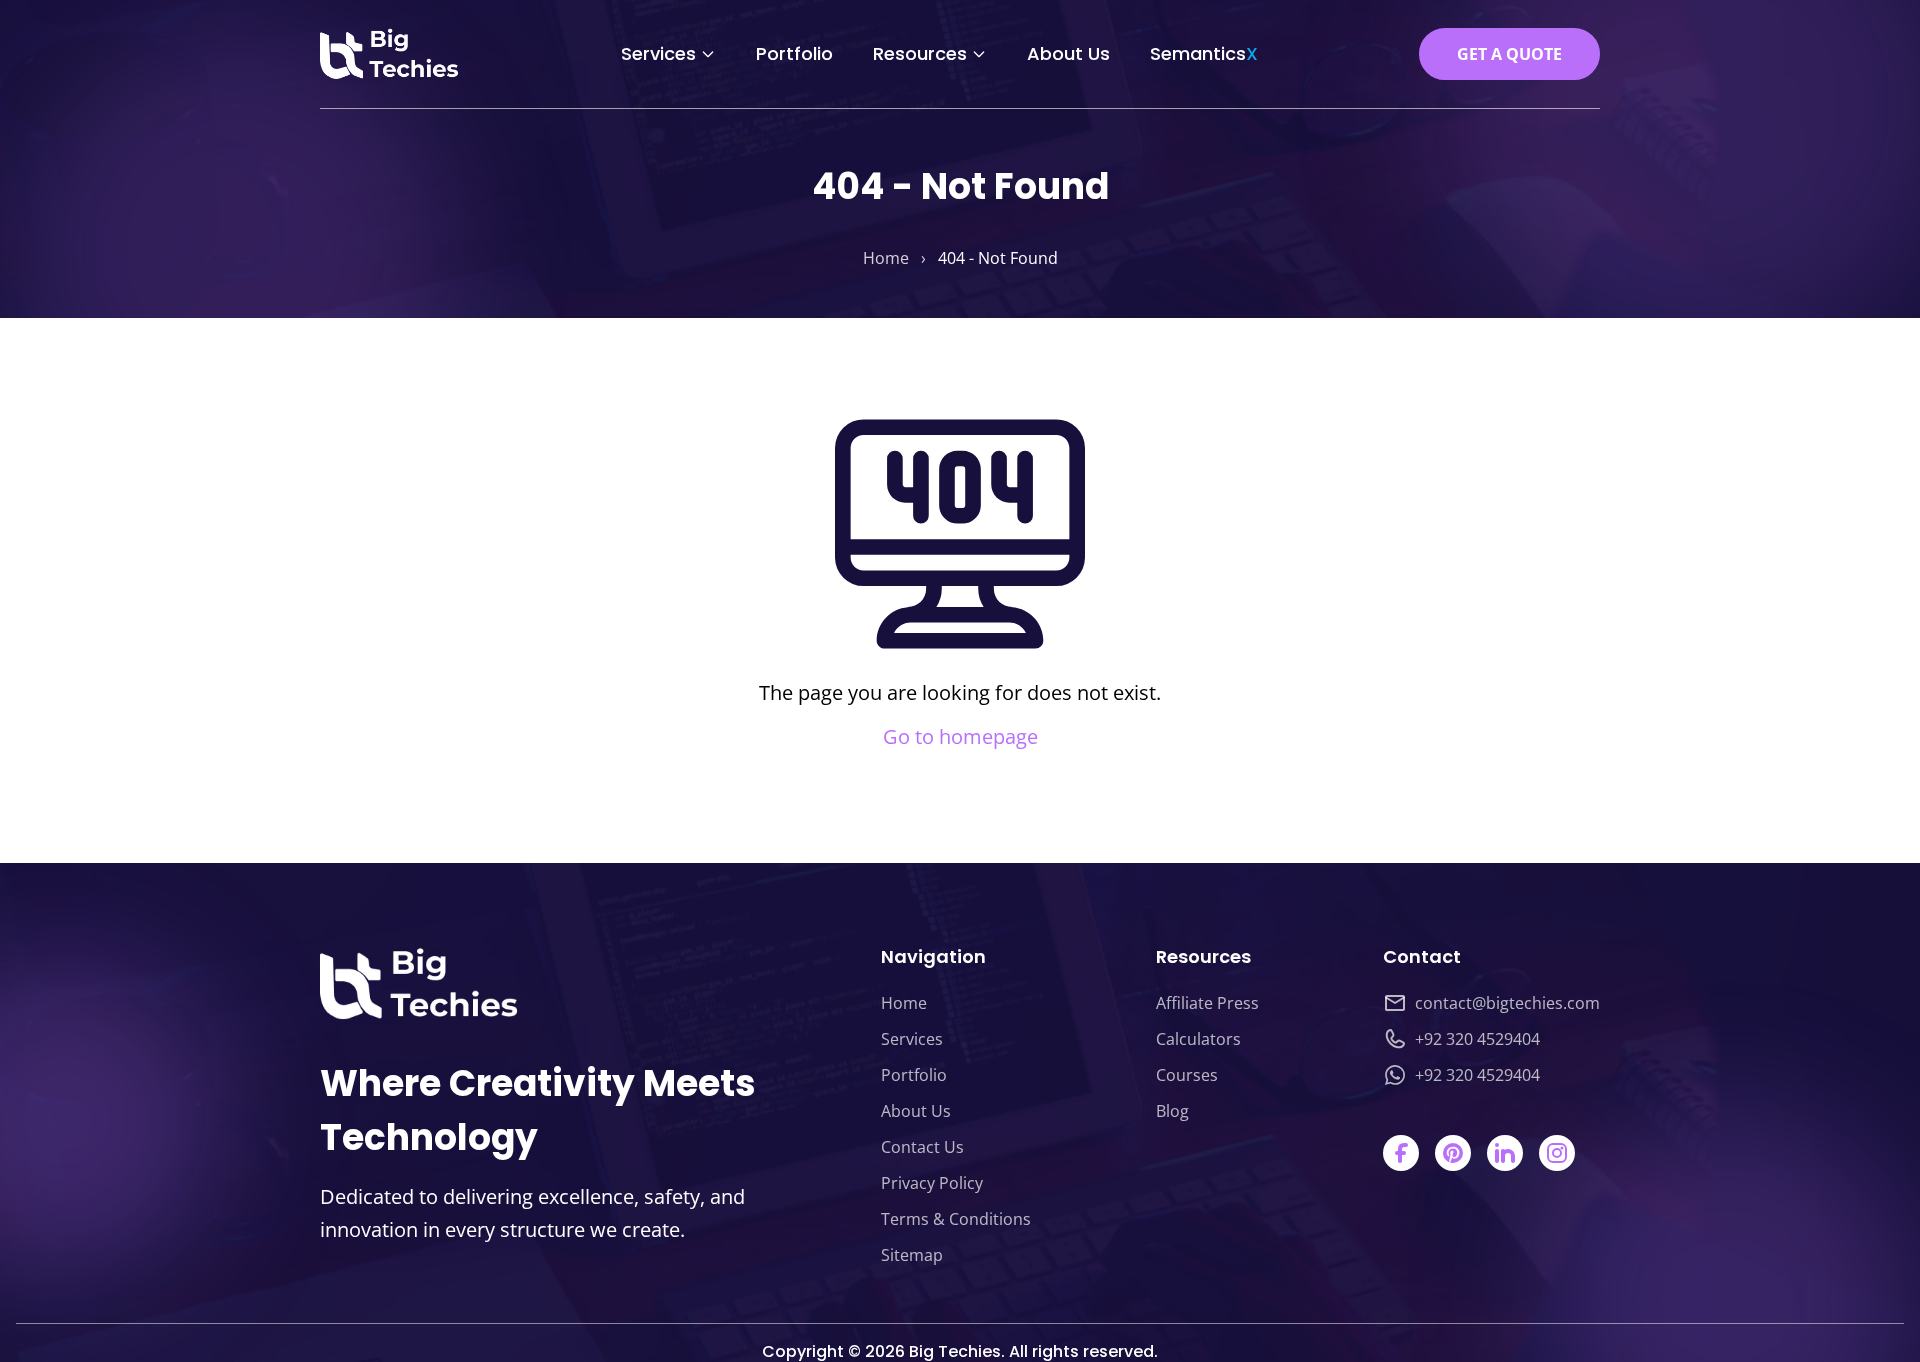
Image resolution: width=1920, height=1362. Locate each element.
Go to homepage (960, 736)
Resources (920, 53)
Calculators (1198, 1039)
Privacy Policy (932, 1183)
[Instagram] (1557, 1153)
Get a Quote (1509, 54)
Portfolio (794, 53)
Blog (1172, 1111)
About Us (1068, 53)
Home (886, 258)
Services (658, 53)
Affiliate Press (1207, 1003)
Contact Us (922, 1147)
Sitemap (912, 1255)
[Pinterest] (1453, 1153)
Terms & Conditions (956, 1219)
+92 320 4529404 (1477, 1039)
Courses (1187, 1075)
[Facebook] (1401, 1153)
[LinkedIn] (1505, 1153)
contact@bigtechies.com (1507, 1003)
